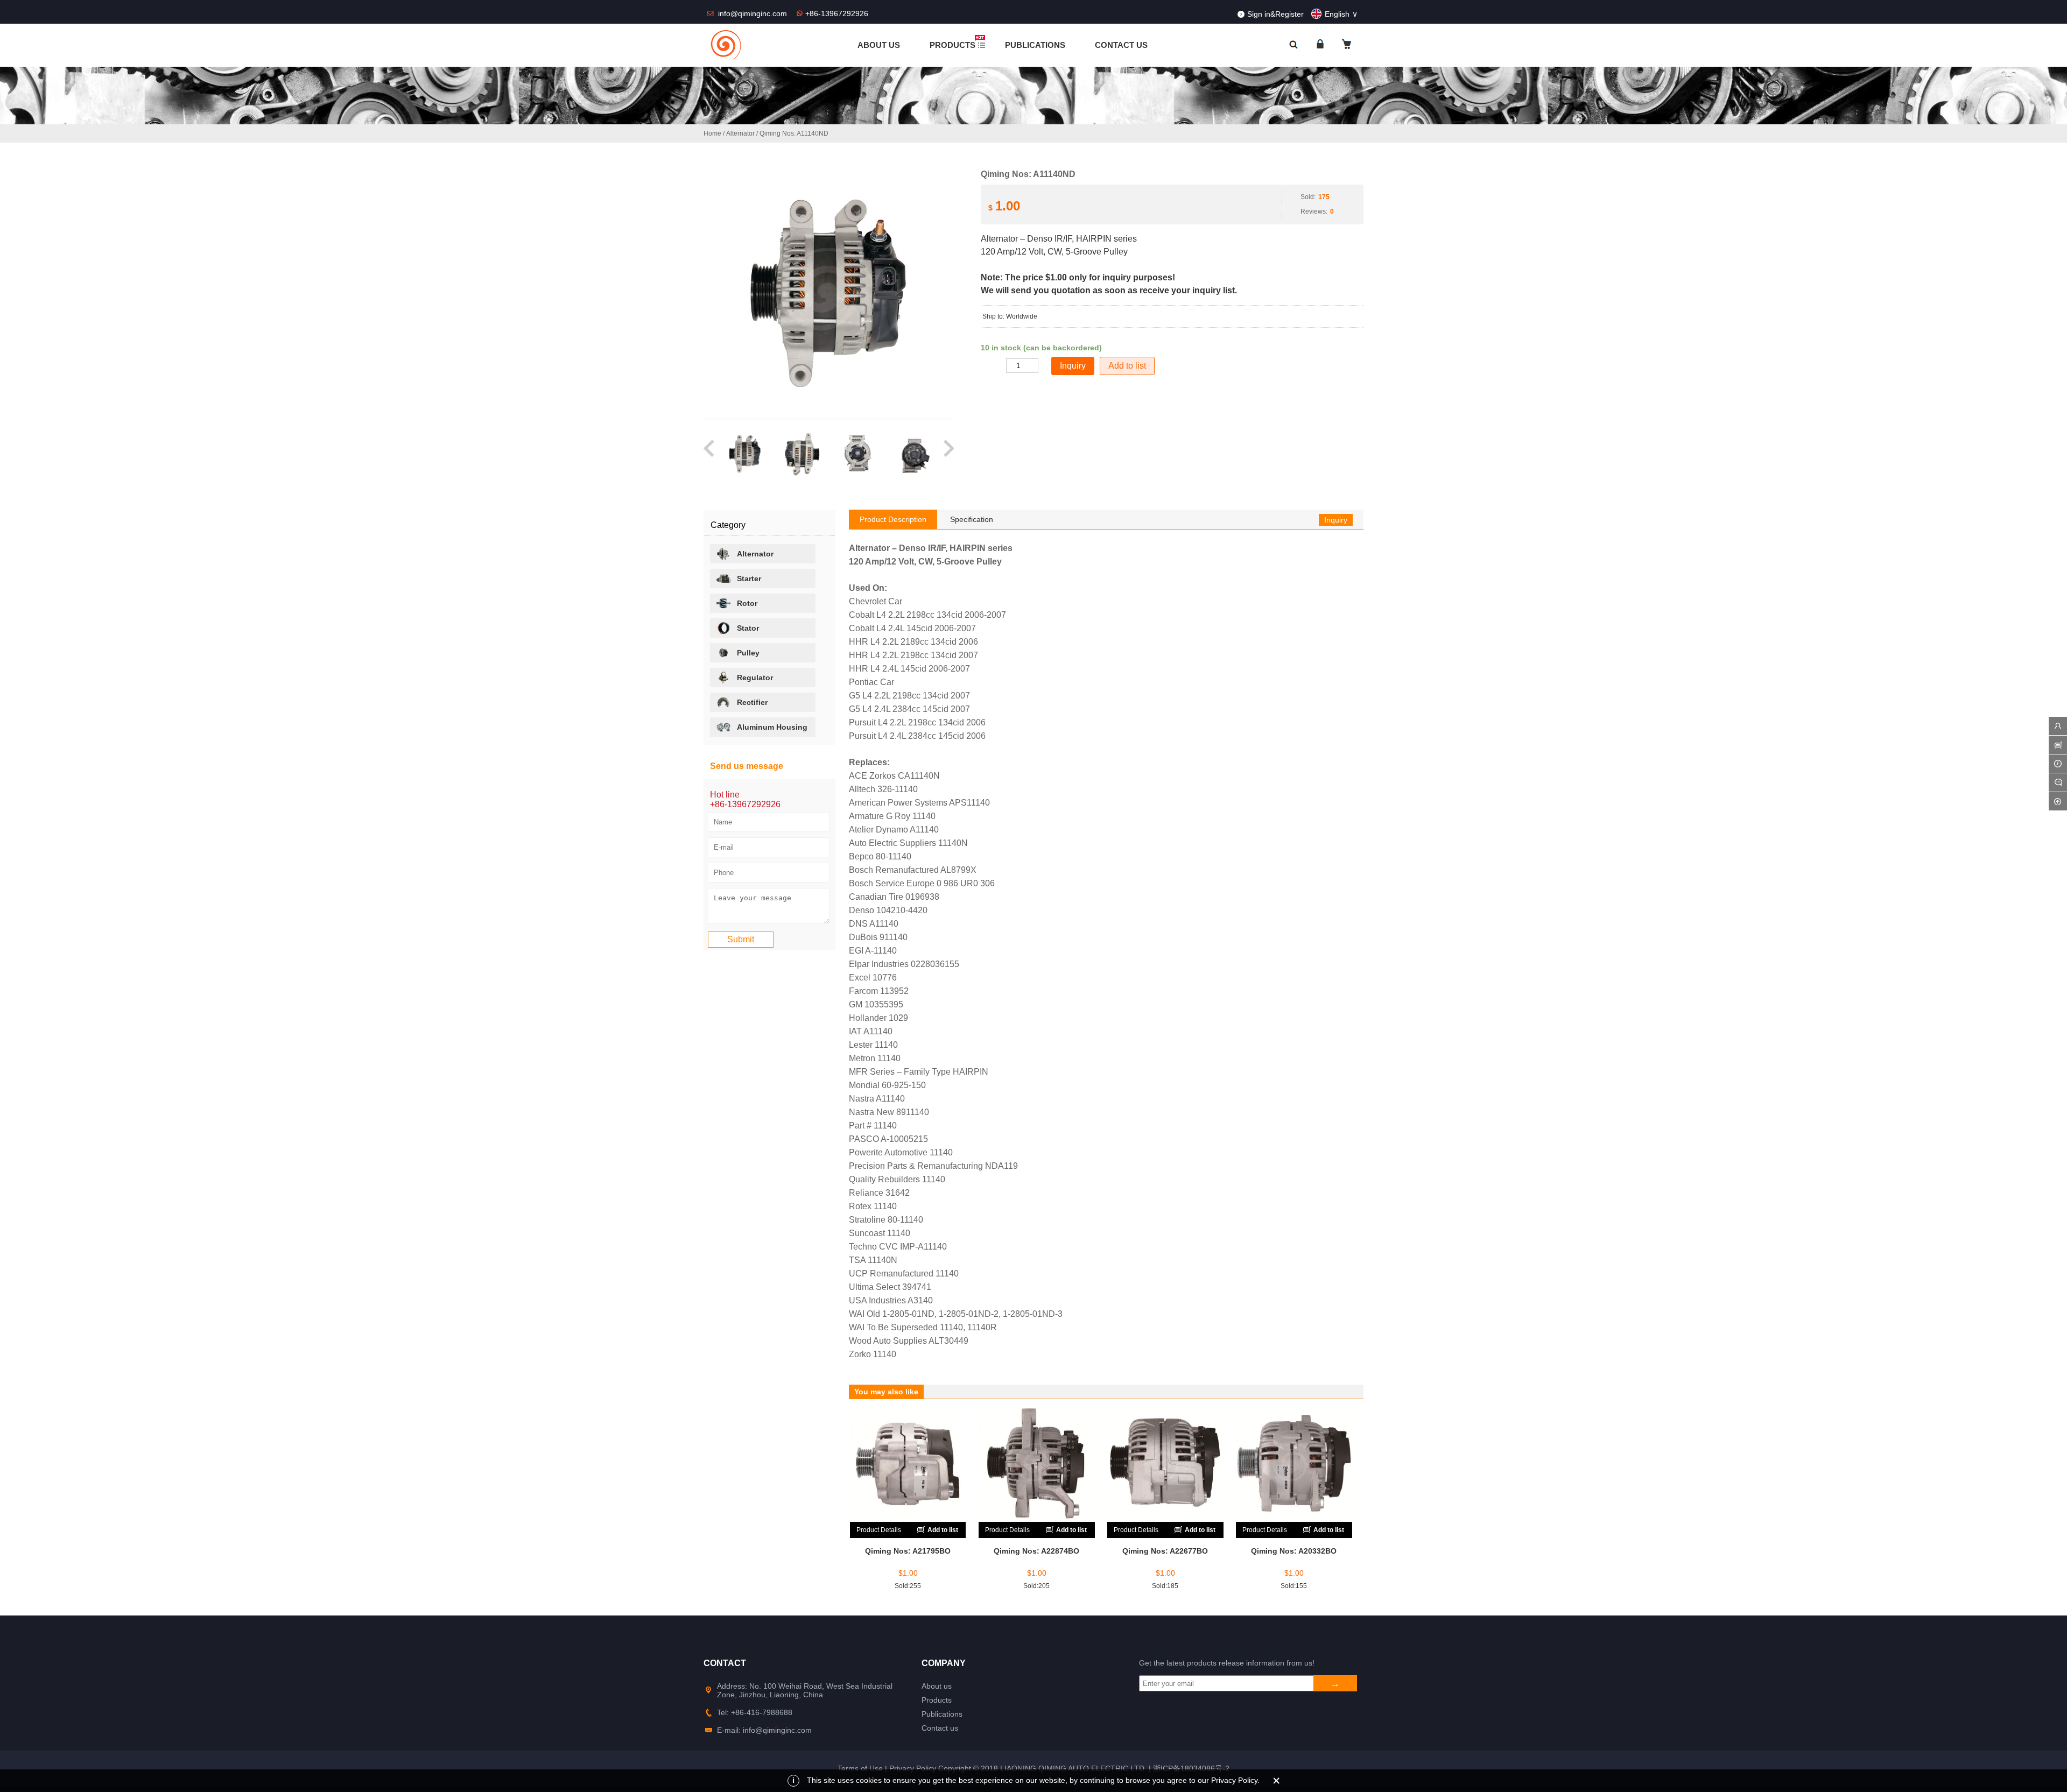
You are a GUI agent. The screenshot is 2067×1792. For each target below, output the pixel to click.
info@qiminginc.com (754, 13)
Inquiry (1336, 520)
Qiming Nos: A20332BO (1294, 1551)
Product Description (893, 519)
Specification (972, 519)
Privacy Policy (913, 1768)
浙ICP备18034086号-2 (1191, 1768)
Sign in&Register (1275, 14)
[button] (710, 454)
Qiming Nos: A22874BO (1036, 1551)
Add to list (1127, 366)
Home (712, 133)
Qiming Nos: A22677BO (1165, 1551)
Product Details (879, 1530)
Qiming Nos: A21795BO (908, 1551)
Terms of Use (860, 1768)
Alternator (740, 133)
